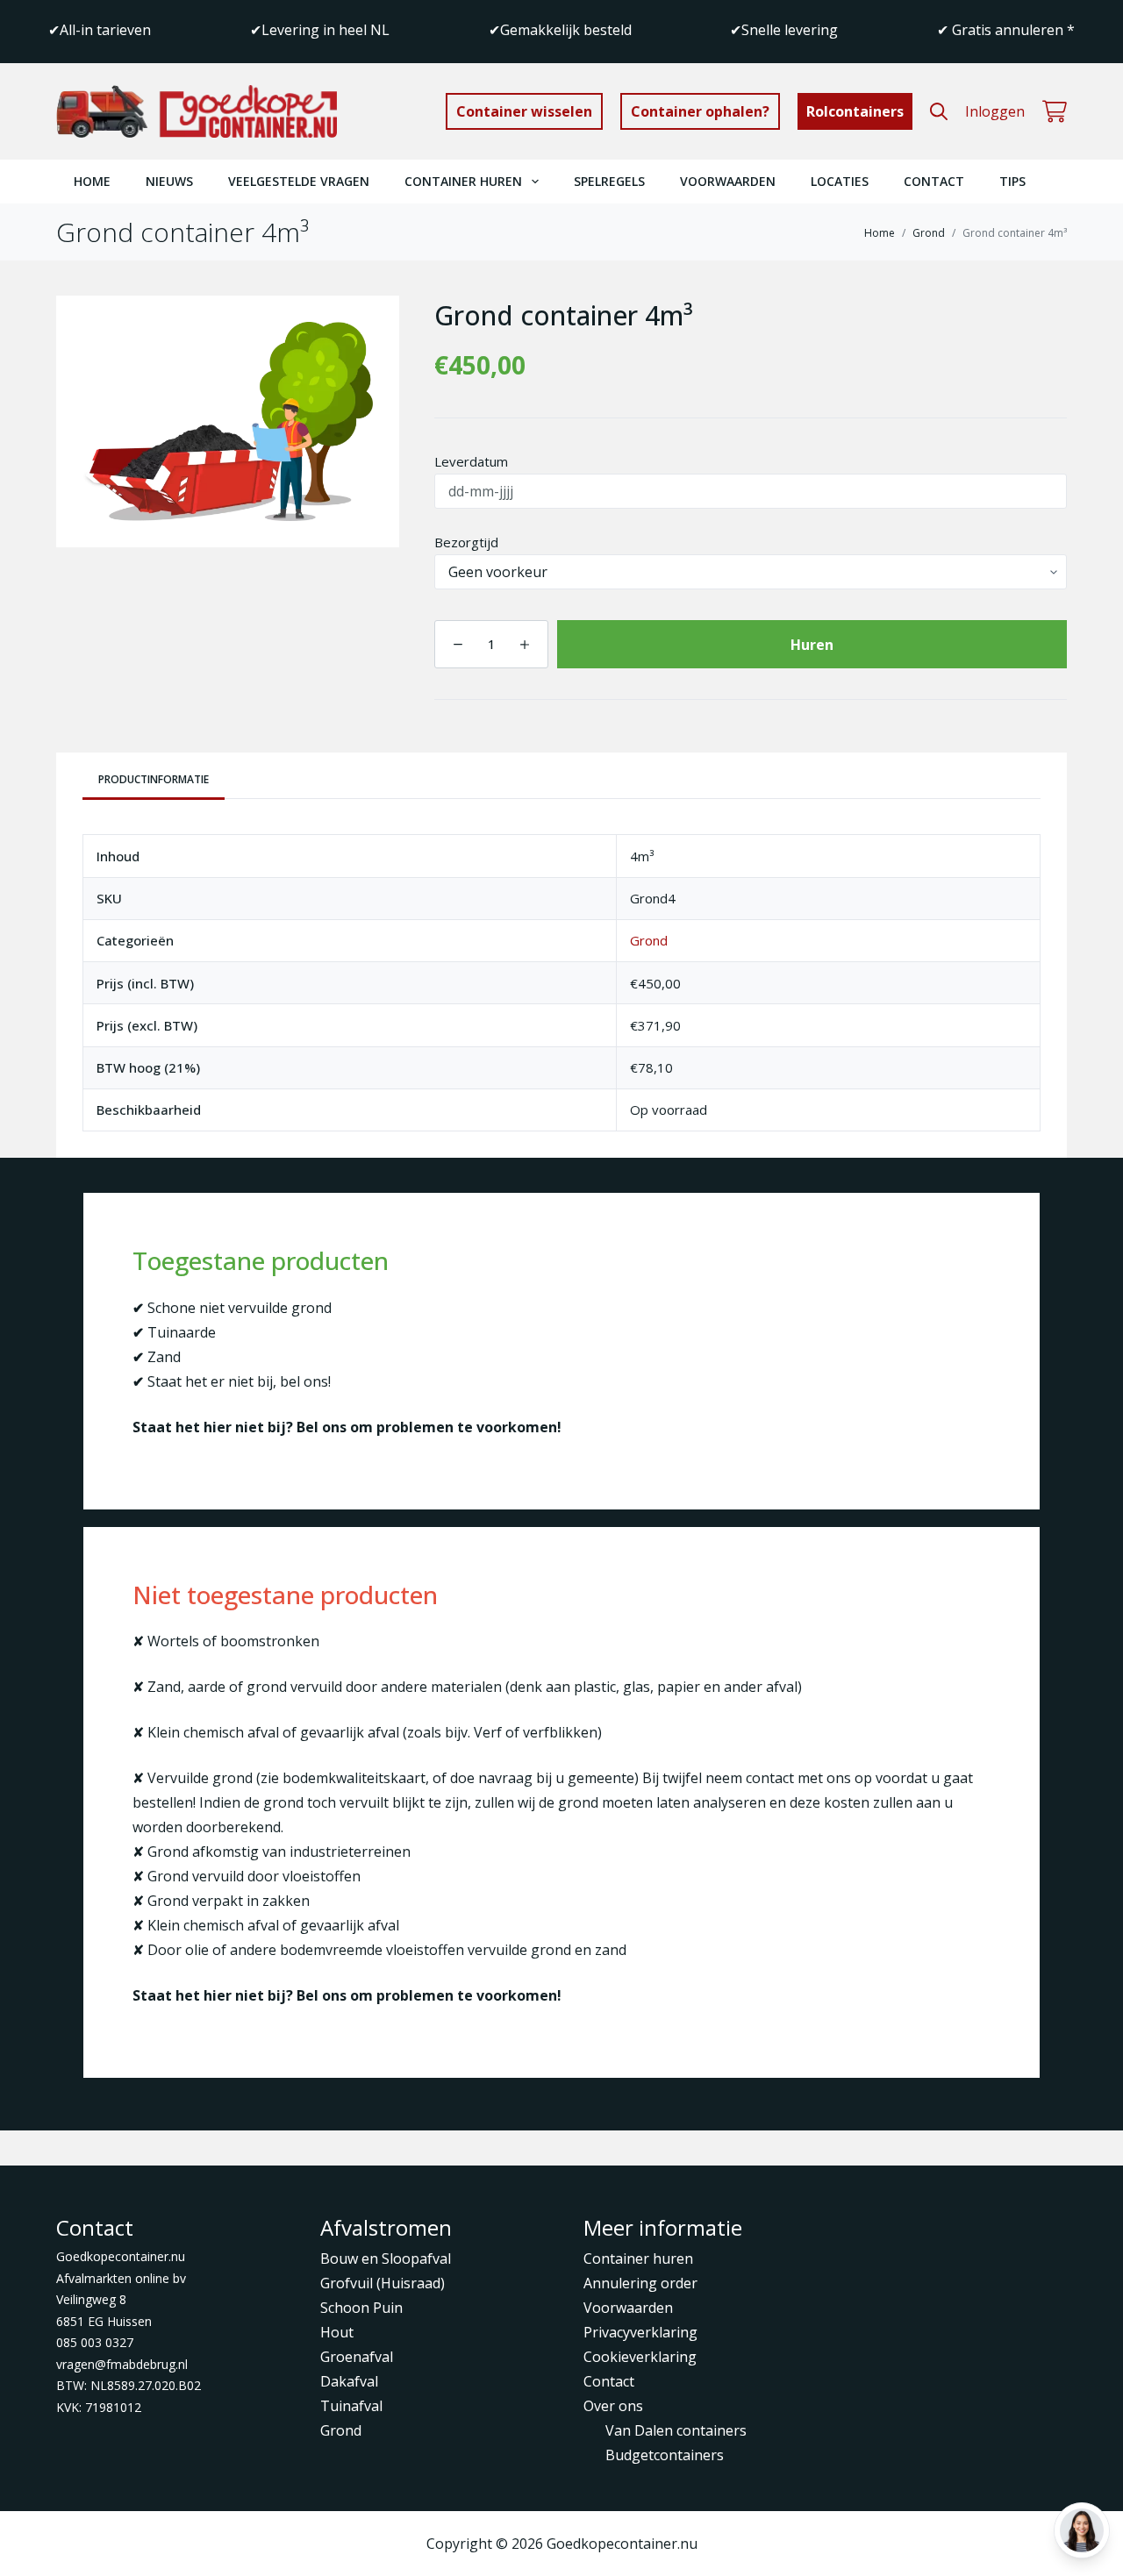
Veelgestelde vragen (299, 181)
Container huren (463, 181)
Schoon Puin (361, 2308)
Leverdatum (471, 461)
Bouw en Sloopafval (386, 2258)
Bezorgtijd (466, 542)
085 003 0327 (95, 2342)
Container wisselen (524, 111)
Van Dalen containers (676, 2430)
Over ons (613, 2406)
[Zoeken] (939, 111)
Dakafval (349, 2381)
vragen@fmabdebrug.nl (122, 2364)
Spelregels (609, 181)
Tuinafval (351, 2406)
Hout (337, 2332)
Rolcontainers (855, 111)
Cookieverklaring (640, 2357)
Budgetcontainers (665, 2455)
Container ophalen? (700, 111)
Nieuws (169, 181)
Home (92, 181)
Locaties (840, 181)
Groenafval (357, 2357)
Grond (649, 940)
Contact (934, 181)
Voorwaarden (728, 181)
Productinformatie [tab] (154, 779)
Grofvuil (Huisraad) (383, 2283)
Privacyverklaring (640, 2332)
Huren (812, 645)
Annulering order (640, 2283)
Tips (1012, 181)
